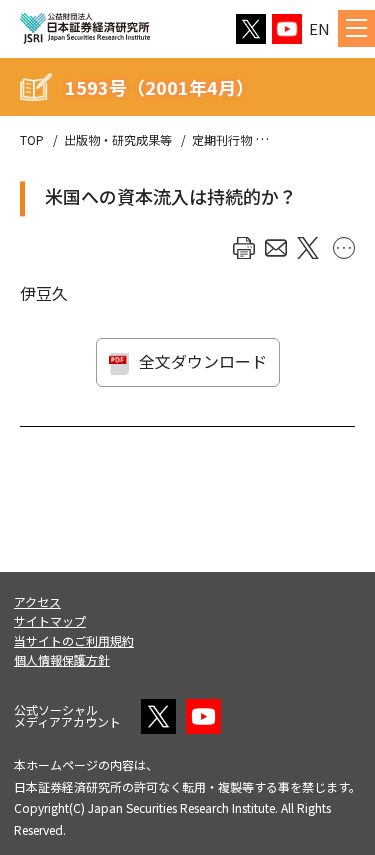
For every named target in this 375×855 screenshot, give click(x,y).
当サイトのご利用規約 (74, 640)
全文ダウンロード (203, 361)
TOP (32, 140)
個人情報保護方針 (62, 659)
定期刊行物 (222, 140)
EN (319, 28)
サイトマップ (50, 620)
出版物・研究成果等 (118, 140)
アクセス (37, 601)
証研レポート (308, 140)
